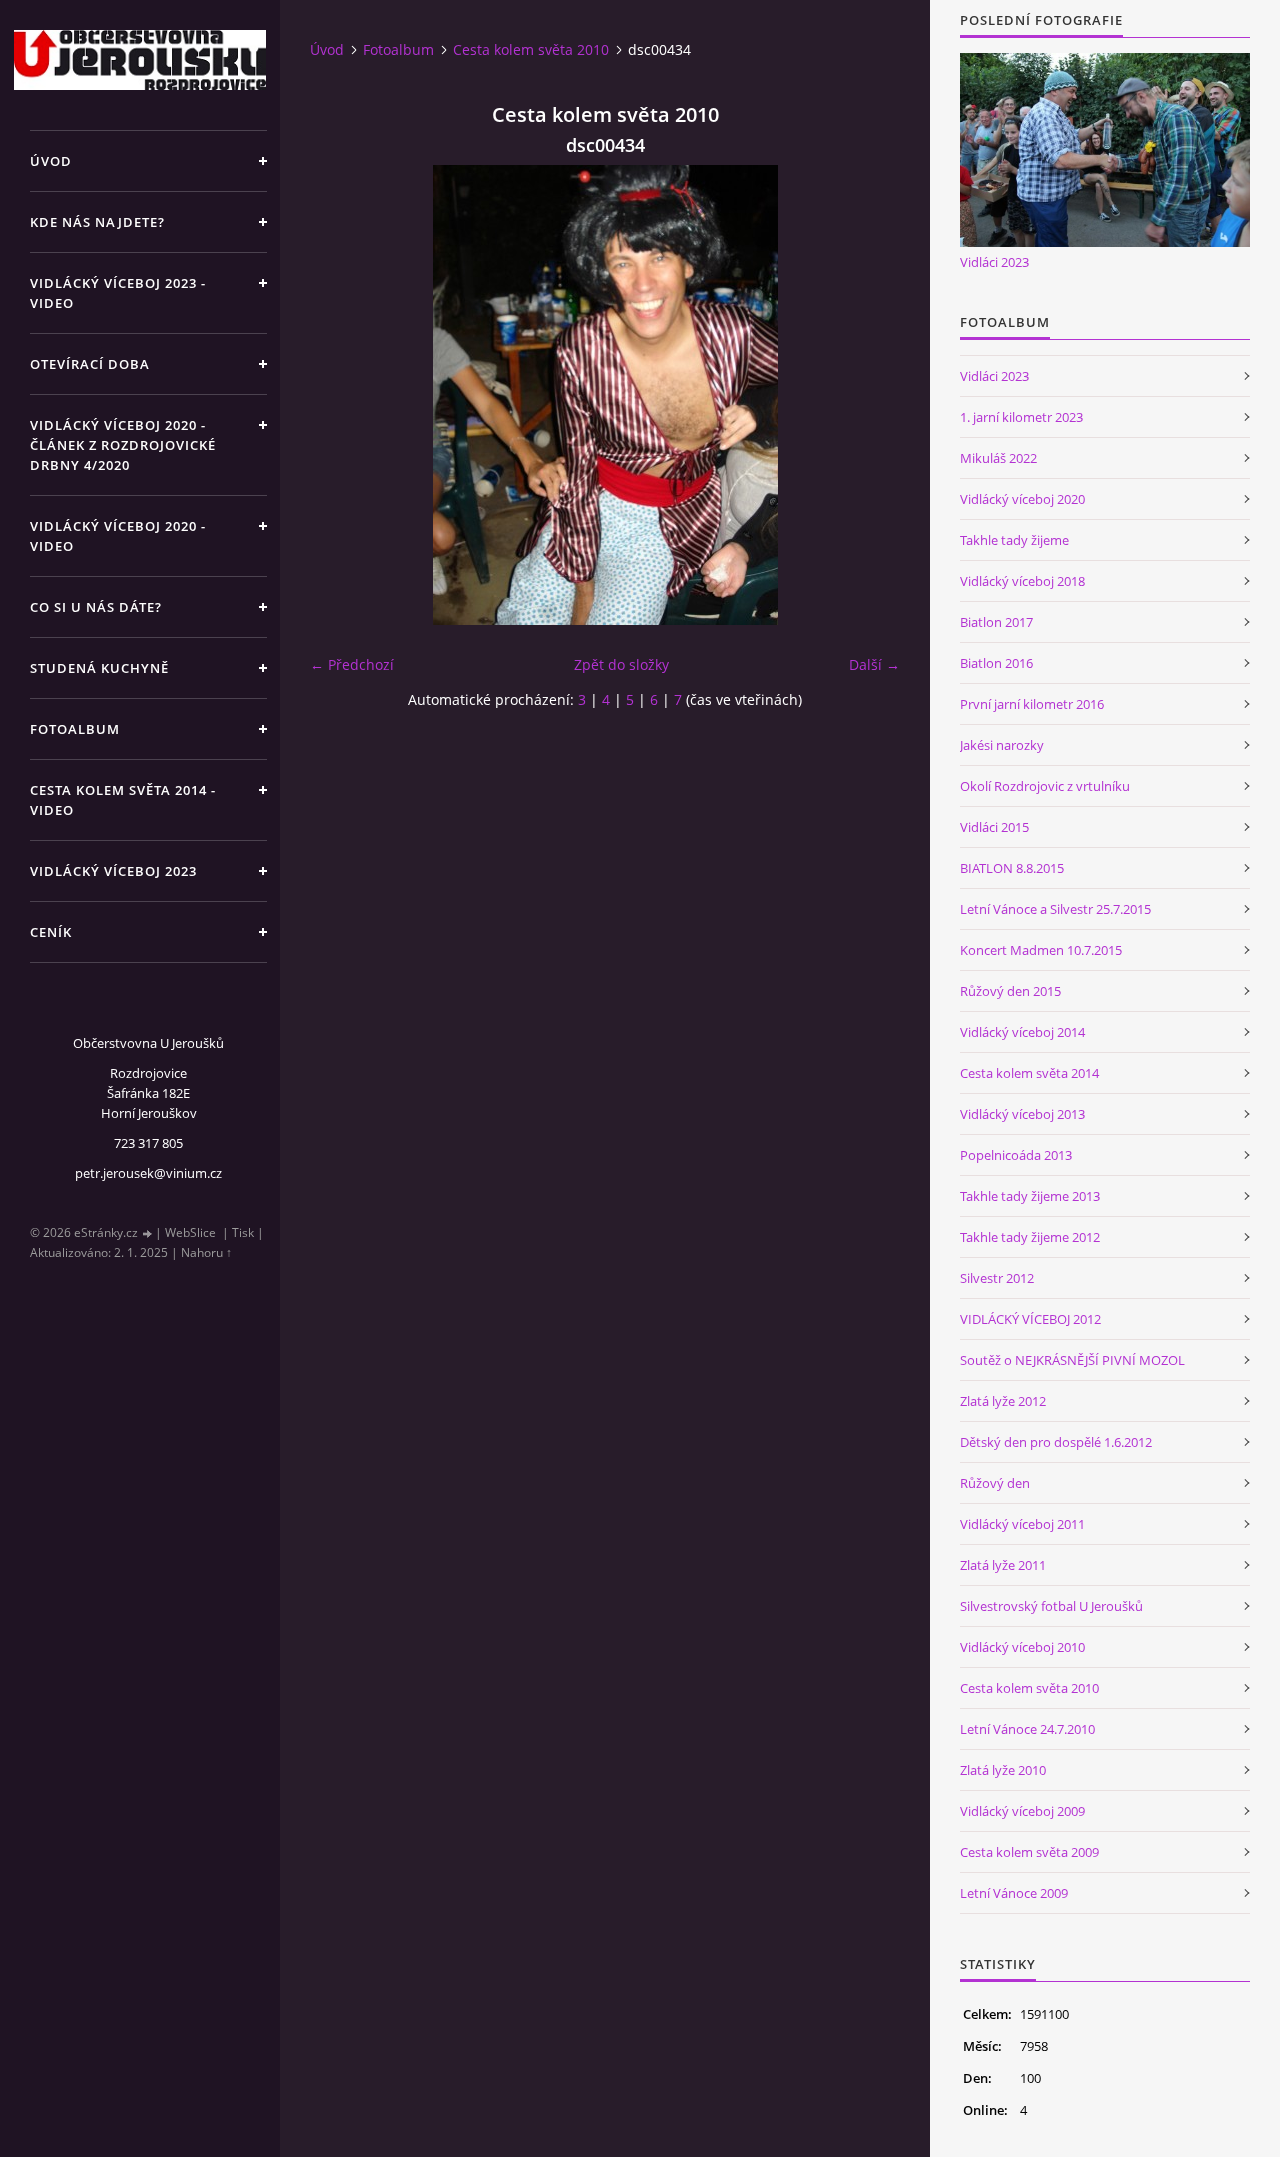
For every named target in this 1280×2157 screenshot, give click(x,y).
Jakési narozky (1002, 745)
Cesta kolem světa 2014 (1029, 1073)
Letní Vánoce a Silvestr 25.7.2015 (1055, 909)
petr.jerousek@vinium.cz (148, 1173)
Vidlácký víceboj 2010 (1022, 1647)
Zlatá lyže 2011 (1003, 1565)
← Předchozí (352, 664)
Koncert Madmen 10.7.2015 (1041, 950)
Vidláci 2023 (994, 262)
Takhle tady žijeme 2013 (1030, 1196)
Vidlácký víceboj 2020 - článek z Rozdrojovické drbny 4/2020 (123, 445)
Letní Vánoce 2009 (1014, 1893)
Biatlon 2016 (996, 663)
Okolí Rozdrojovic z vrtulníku (1045, 786)
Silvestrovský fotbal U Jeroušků (1051, 1606)
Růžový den (995, 1483)
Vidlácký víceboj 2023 (113, 871)
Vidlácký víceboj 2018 (1022, 581)
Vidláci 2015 (994, 827)
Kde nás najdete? (97, 222)
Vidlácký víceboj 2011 (1022, 1524)
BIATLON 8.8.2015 (1012, 868)
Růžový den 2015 (1010, 991)
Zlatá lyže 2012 (1003, 1401)
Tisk (243, 1232)
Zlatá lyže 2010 (1003, 1770)
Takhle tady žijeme (1014, 540)
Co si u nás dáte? (96, 607)
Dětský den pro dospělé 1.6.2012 (1056, 1442)
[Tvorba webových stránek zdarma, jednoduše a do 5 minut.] (148, 1233)
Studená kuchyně (99, 668)
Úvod (51, 161)
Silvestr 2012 (997, 1278)
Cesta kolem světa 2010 (531, 49)
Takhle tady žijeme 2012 (1030, 1237)
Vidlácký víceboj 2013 (1022, 1114)
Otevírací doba (90, 364)
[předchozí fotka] (342, 395)
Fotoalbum (75, 729)
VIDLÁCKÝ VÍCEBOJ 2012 (1030, 1319)
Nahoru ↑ (206, 1252)
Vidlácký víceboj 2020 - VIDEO (118, 536)
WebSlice (190, 1232)
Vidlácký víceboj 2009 (1022, 1811)
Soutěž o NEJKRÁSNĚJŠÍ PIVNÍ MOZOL (1072, 1360)
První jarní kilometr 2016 (1032, 704)
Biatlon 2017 (996, 622)
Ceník (51, 932)
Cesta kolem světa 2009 (1029, 1852)
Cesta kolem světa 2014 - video (123, 800)
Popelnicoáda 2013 (1016, 1155)
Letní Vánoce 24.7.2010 (1027, 1729)
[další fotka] (867, 395)
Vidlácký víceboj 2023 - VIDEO (118, 293)
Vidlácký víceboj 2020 (1022, 499)
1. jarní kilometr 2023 (1021, 417)
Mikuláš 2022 (998, 458)
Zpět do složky (621, 664)
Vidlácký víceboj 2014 (1022, 1032)
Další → (874, 664)
